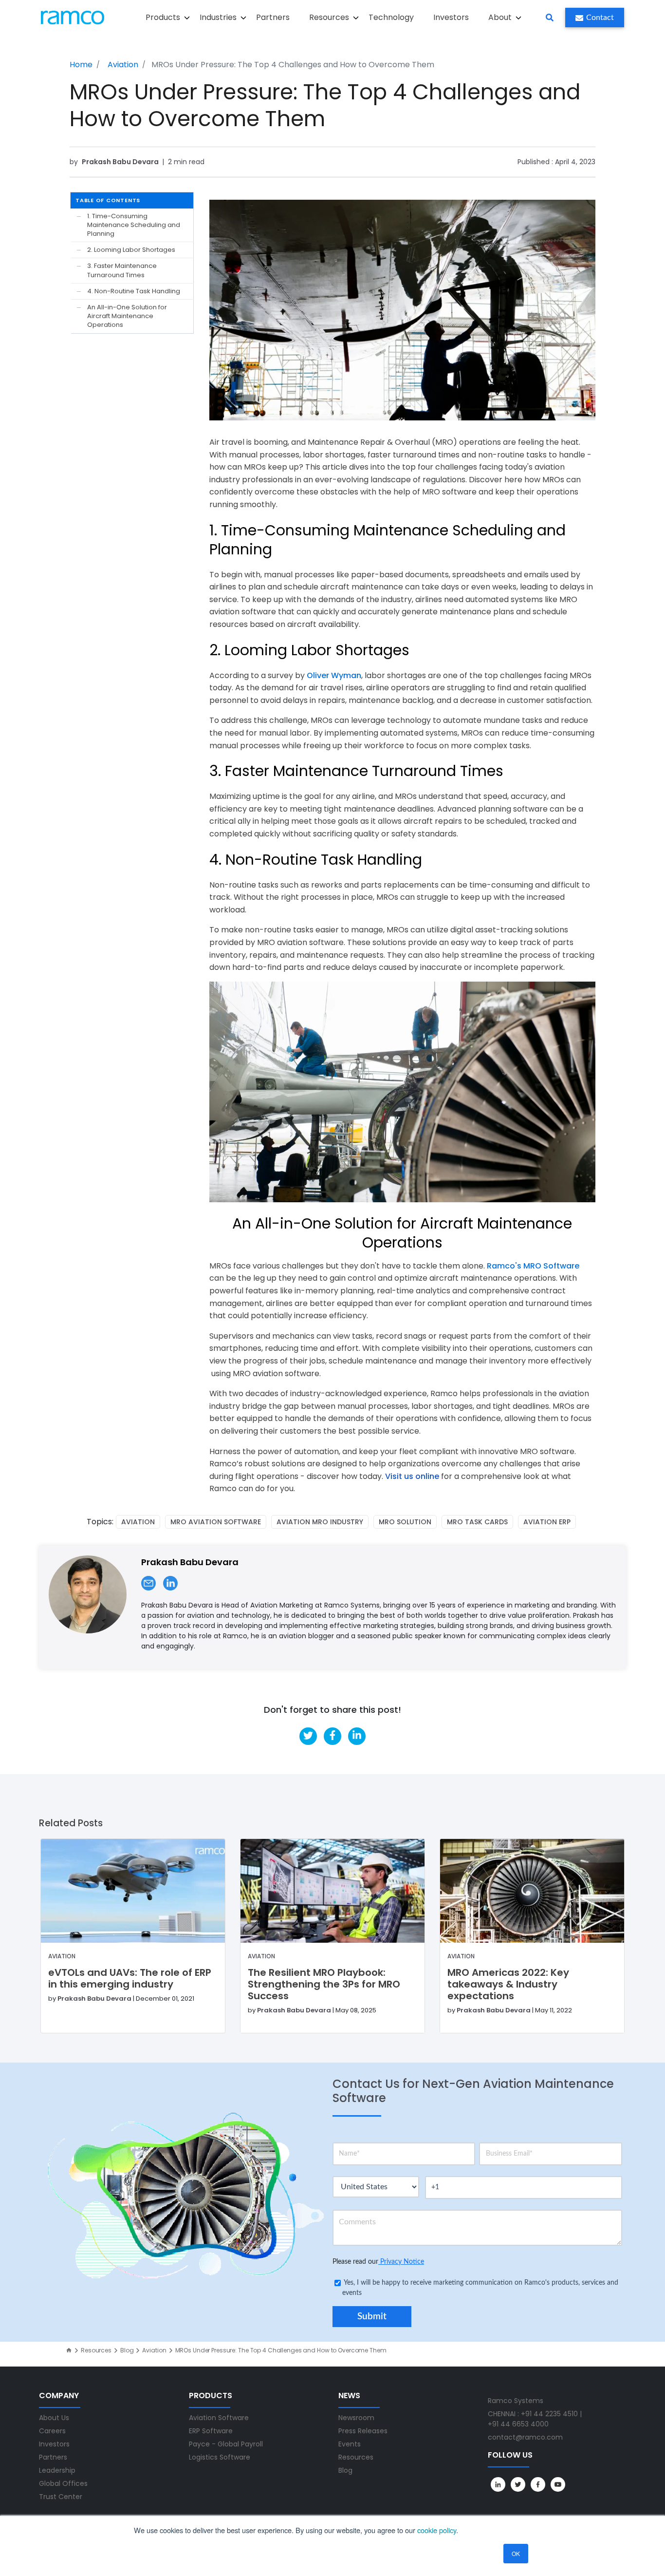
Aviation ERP (547, 1522)
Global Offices (63, 2483)
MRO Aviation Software (216, 1522)
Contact (600, 18)
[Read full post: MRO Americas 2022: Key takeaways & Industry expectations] (532, 1891)
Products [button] (163, 17)
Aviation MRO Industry (320, 1522)
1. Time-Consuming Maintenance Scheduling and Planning (134, 225)
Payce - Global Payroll (226, 2444)
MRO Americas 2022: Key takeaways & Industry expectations (508, 1984)
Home (81, 65)
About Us (54, 2418)
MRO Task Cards (477, 1522)
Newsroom (356, 2418)
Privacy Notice (401, 2262)
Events (350, 2444)
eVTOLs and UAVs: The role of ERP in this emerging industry (130, 1978)
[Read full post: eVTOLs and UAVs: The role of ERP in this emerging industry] (133, 1891)
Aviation (123, 65)
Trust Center (61, 2497)
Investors (451, 17)
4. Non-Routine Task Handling (134, 291)
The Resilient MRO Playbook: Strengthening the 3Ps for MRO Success (324, 1984)
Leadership (57, 2470)
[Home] (69, 2350)
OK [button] (516, 2553)
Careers (52, 2431)
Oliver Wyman (334, 675)
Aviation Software (219, 2418)
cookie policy (437, 2530)
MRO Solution (405, 1522)
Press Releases (363, 2431)
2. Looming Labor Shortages (131, 250)
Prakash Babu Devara (121, 162)
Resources (96, 2350)
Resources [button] (329, 17)
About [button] (500, 17)
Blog (127, 2350)
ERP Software (211, 2431)
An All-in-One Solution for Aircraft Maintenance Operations (127, 316)
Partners (273, 17)
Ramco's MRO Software (532, 1266)
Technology (391, 17)
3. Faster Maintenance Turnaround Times (122, 270)
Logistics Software (220, 2457)
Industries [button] (218, 17)
